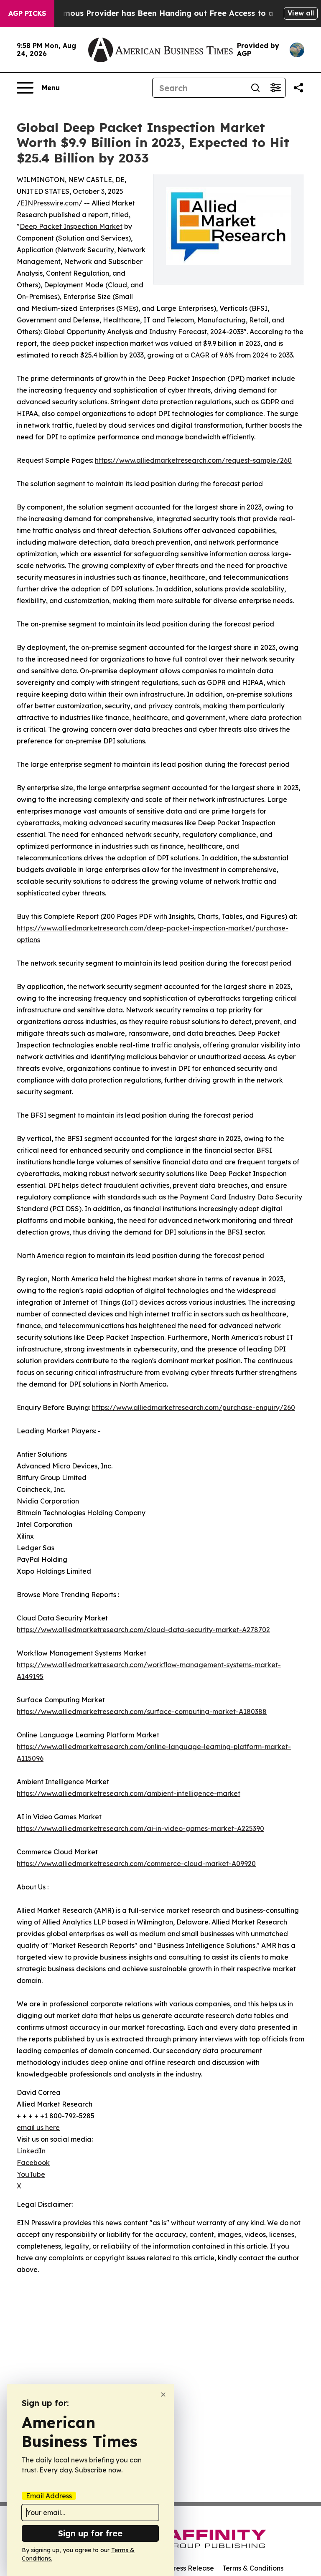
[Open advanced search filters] (275, 88)
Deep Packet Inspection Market (71, 226)
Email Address (49, 2496)
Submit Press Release (180, 2568)
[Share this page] (298, 88)
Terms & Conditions (253, 2568)
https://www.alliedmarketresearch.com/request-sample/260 (193, 460)
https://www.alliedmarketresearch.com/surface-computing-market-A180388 (142, 1711)
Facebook (33, 2163)
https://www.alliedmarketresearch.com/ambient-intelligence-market (129, 1793)
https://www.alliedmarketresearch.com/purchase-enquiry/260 (194, 1407)
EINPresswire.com (50, 203)
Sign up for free (90, 2533)
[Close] (163, 2395)
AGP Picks (27, 13)
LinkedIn (31, 2151)
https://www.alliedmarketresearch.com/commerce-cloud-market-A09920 (136, 1864)
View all (301, 13)
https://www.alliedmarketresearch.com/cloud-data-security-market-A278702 (143, 1630)
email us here (38, 2127)
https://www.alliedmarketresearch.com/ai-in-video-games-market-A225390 (140, 1828)
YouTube (31, 2174)
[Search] (255, 88)
